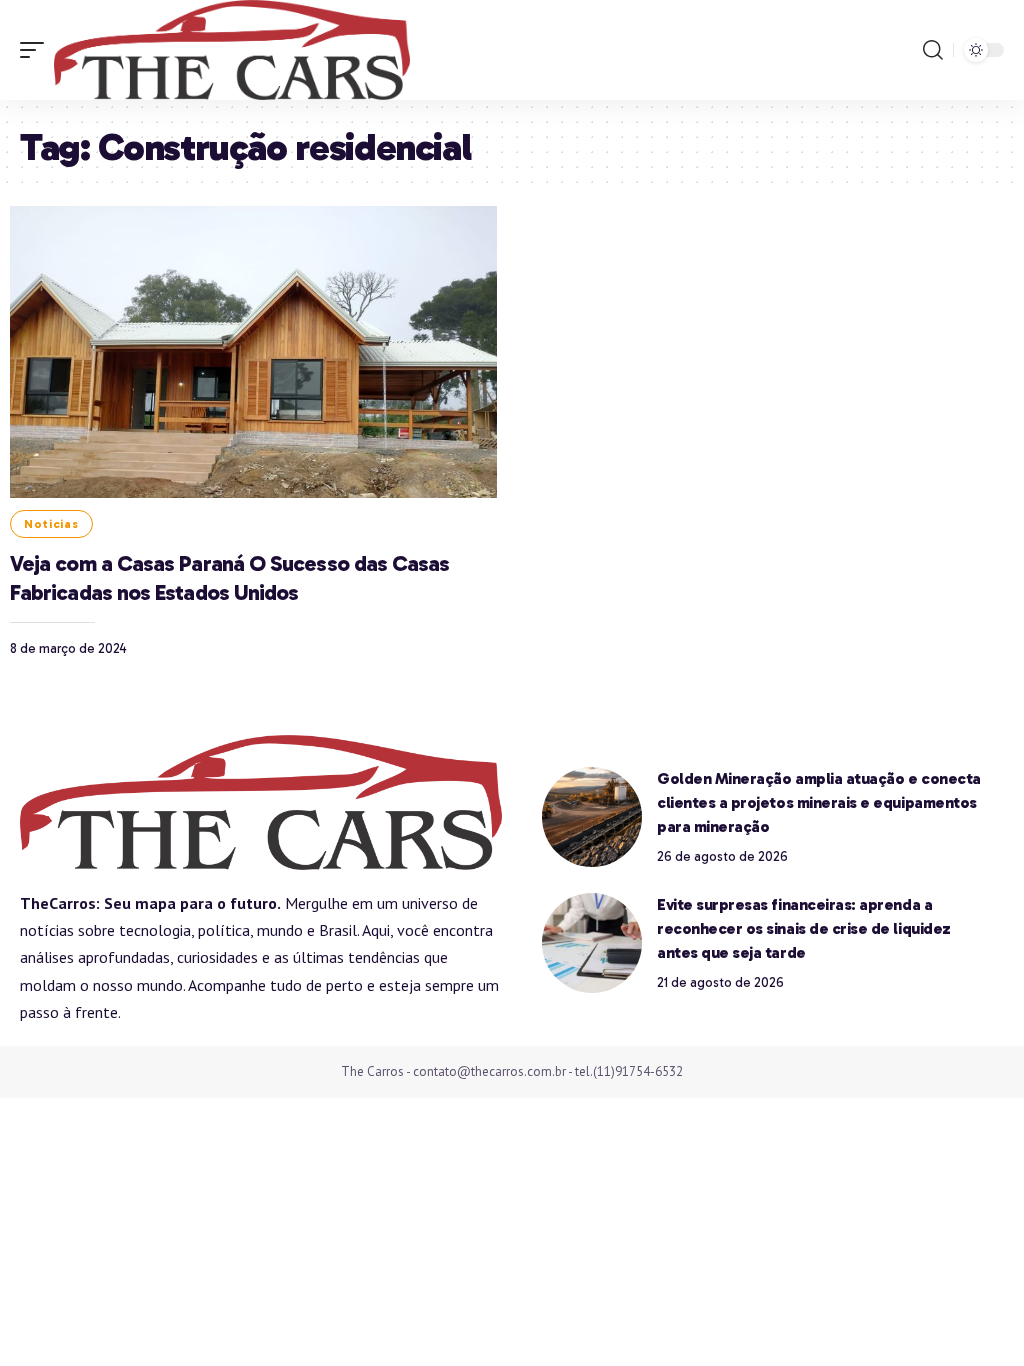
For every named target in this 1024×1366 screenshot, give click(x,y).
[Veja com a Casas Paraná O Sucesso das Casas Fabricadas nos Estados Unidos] (253, 352)
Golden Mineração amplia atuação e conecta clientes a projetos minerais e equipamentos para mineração (819, 802)
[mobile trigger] (37, 50)
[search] (933, 50)
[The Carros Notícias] (232, 50)
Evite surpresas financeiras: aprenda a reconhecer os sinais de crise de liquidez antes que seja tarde (804, 928)
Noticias (51, 524)
